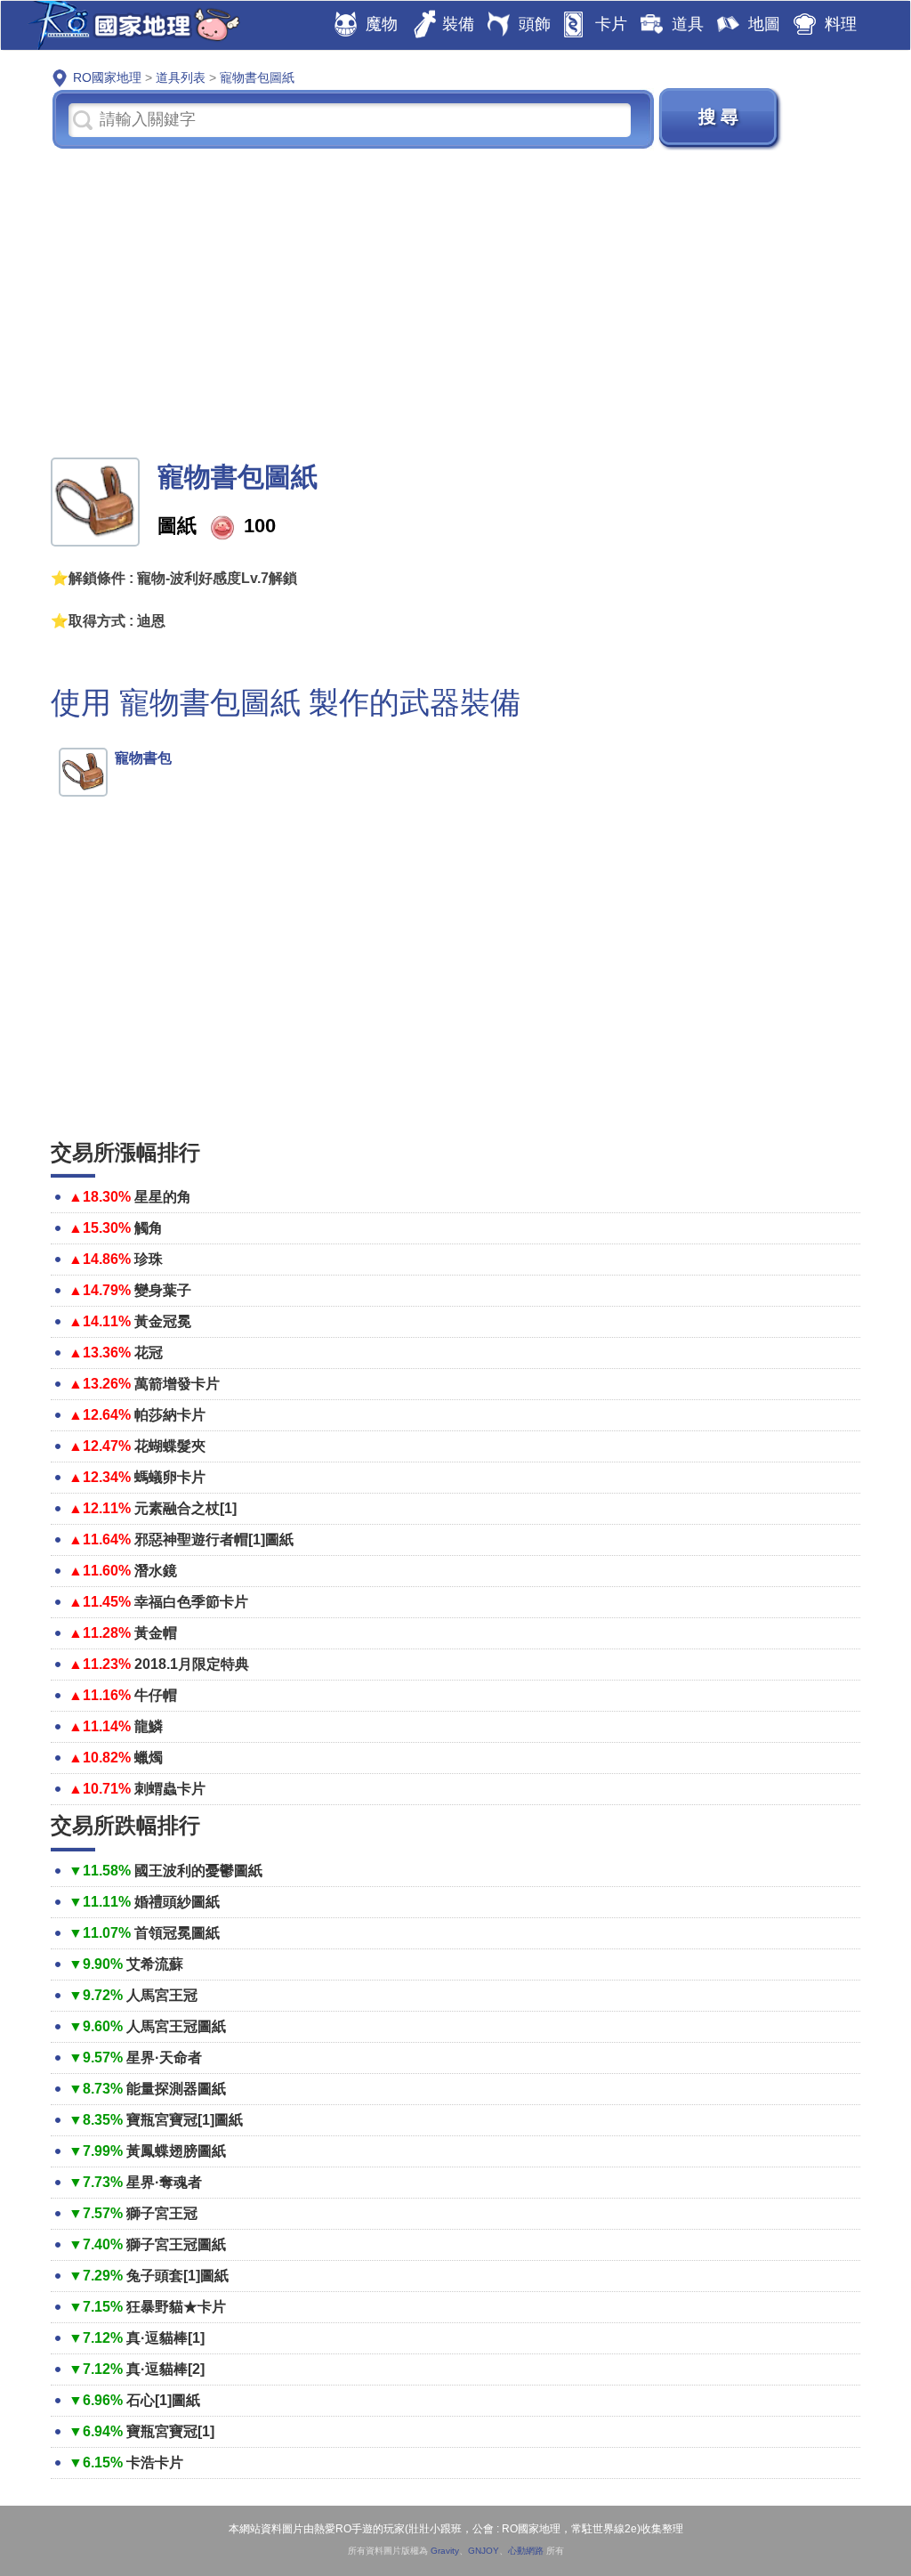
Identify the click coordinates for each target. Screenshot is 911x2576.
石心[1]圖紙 (163, 2400)
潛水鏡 (156, 1571)
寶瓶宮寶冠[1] (170, 2431)
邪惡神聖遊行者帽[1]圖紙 (214, 1539)
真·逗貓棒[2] (165, 2369)
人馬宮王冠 (162, 1995)
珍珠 (149, 1259)
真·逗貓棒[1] (165, 2338)
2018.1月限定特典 (192, 1664)
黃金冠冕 (163, 1321)
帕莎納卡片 (170, 1415)
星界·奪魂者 (164, 2182)
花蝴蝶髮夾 (170, 1446)
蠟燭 (149, 1758)
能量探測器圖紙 (176, 2089)
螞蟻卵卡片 (170, 1477)
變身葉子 (163, 1290)
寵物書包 (143, 758)
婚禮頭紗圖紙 (177, 1902)
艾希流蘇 (155, 1964)
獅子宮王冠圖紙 (176, 2244)
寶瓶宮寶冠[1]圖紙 (185, 2120)
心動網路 (526, 2551)
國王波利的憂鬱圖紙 (198, 1871)
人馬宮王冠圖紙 (176, 2026)
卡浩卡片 (155, 2463)
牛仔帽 (156, 1695)
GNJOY (484, 2551)
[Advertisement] (455, 302)
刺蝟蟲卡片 (170, 1789)
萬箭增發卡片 (177, 1384)
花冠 (149, 1353)
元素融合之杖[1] (185, 1508)
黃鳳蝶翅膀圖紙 (176, 2151)
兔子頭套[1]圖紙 (177, 2276)
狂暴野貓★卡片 (176, 2307)
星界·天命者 (164, 2058)
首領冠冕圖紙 (177, 1933)
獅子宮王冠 (162, 2213)
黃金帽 (156, 1633)
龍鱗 (149, 1726)
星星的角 (163, 1197)
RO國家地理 (130, 25)
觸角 (149, 1228)
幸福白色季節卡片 (191, 1602)
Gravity (445, 2551)
